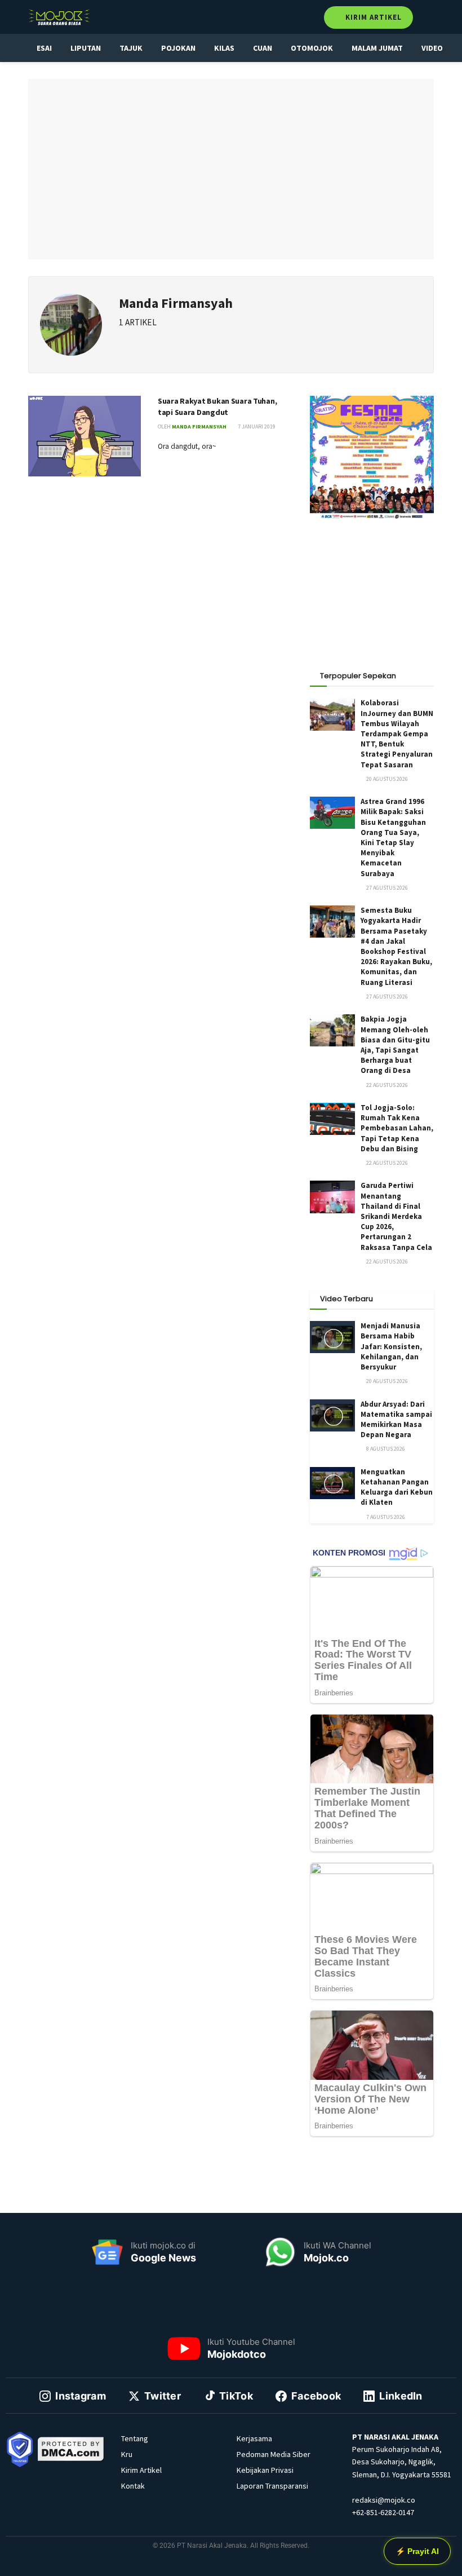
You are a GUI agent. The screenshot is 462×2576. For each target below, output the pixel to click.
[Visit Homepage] (59, 17)
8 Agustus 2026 (385, 1449)
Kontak (133, 2486)
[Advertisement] (372, 589)
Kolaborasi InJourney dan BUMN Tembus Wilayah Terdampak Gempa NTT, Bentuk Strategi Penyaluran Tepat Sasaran (397, 734)
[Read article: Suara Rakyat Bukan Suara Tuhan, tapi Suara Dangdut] (85, 436)
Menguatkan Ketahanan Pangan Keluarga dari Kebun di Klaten (397, 1487)
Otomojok (312, 48)
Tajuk (131, 48)
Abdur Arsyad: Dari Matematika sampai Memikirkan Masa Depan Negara (396, 1420)
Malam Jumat (377, 48)
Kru (127, 2454)
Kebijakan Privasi (265, 2470)
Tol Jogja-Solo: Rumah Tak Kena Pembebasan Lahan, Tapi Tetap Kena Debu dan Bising (397, 1128)
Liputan (86, 48)
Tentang (135, 2438)
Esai (44, 48)
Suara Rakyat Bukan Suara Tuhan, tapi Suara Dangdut (217, 406)
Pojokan (178, 48)
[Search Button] (429, 17)
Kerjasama (254, 2438)
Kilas (224, 48)
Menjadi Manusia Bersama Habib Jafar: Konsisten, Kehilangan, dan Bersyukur (391, 1346)
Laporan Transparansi (272, 2486)
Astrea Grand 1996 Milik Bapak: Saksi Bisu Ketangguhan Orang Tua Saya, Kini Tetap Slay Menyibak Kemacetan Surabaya (393, 837)
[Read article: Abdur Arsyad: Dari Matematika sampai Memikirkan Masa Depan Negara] (332, 1415)
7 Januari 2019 (256, 427)
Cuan (263, 48)
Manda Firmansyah (199, 427)
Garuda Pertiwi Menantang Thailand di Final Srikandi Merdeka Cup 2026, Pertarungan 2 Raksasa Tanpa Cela (396, 1216)
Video (432, 48)
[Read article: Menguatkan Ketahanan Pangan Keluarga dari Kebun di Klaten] (332, 1483)
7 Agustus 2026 (385, 1517)
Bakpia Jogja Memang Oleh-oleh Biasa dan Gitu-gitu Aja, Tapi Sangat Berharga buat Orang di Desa (395, 1045)
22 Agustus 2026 (387, 1085)
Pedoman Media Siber (274, 2454)
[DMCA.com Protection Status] (71, 2448)
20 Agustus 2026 (387, 779)
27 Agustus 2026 (387, 888)
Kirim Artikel (372, 17)
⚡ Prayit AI (417, 2551)
